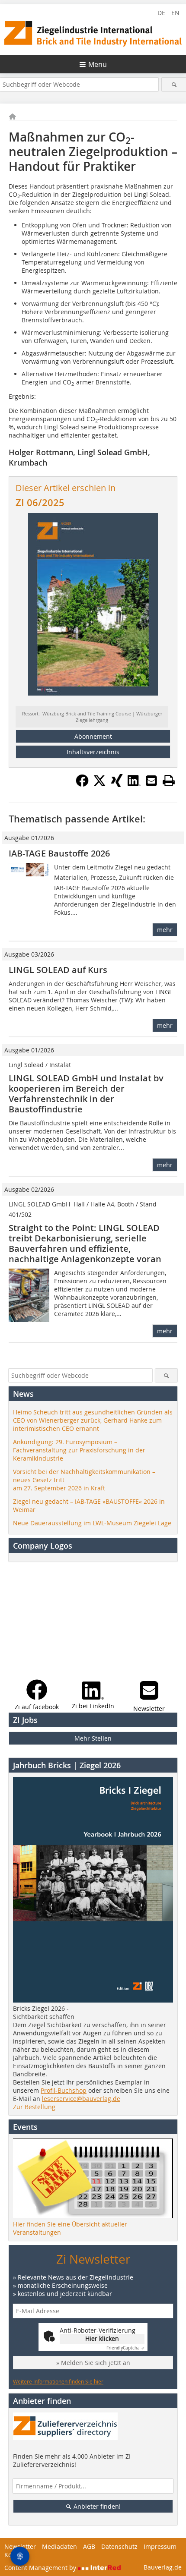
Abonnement (93, 736)
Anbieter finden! (96, 2506)
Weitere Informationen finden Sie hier (58, 2381)
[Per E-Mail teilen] (151, 781)
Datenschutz (119, 2546)
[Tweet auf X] (99, 784)
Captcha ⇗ (125, 2348)
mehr (165, 930)
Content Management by (41, 2568)
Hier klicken (102, 2338)
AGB (89, 2546)
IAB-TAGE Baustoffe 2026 (59, 853)
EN (175, 13)
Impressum (160, 2546)
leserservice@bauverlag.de (81, 2099)
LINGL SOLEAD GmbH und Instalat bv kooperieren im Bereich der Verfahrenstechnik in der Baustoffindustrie (86, 1094)
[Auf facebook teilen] (82, 784)
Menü (98, 64)
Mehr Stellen (93, 1738)
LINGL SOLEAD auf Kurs (58, 970)
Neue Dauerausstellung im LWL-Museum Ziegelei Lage (92, 1523)
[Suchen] (174, 84)
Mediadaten (59, 2546)
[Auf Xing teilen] (117, 784)
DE (161, 13)
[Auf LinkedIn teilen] (134, 784)
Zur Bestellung (34, 2107)
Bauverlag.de (163, 2567)
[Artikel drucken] (169, 781)
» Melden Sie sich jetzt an (93, 2363)
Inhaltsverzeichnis (93, 752)
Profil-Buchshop (64, 2090)
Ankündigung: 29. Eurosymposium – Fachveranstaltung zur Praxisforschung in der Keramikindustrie (79, 1450)
